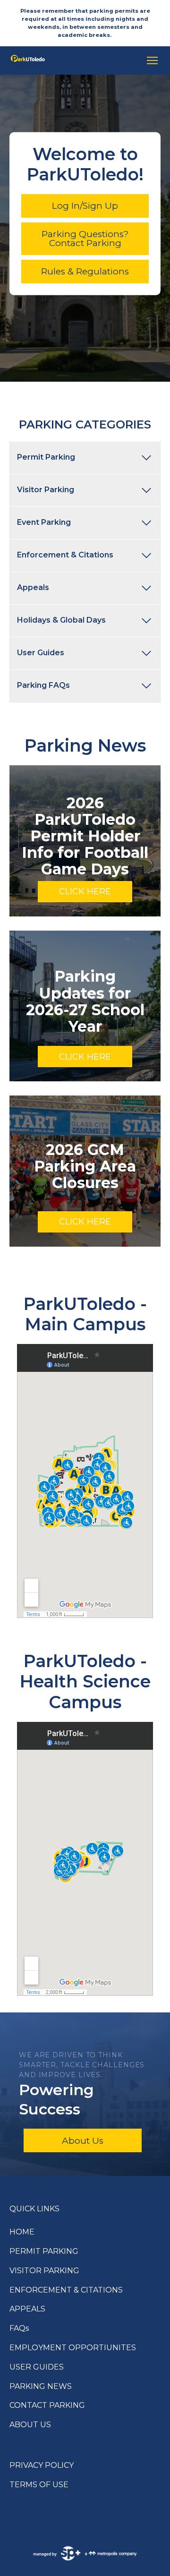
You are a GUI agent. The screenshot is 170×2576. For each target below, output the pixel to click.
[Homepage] (72, 60)
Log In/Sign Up (85, 206)
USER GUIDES (37, 2367)
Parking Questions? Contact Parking (85, 239)
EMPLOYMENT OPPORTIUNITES (73, 2348)
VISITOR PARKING (44, 2271)
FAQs (19, 2328)
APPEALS (27, 2309)
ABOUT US (30, 2425)
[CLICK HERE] (85, 841)
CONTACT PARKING (47, 2405)
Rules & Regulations (85, 271)
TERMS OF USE (39, 2485)
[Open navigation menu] (150, 60)
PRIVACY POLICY (42, 2465)
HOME (22, 2232)
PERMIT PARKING (44, 2251)
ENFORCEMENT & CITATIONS (66, 2290)
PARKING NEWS (41, 2386)
